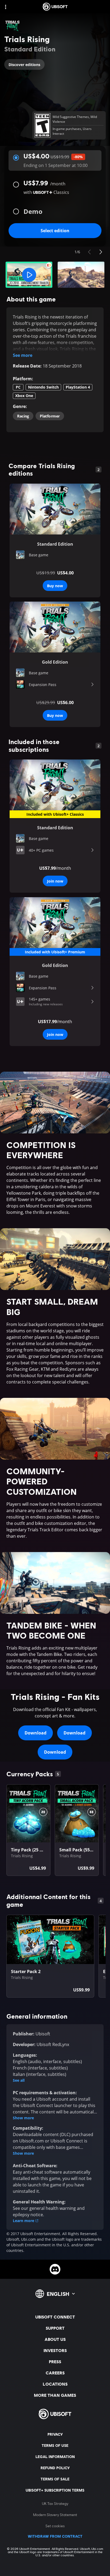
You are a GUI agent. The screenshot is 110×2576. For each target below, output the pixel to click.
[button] (29, 275)
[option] (55, 555)
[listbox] (55, 555)
